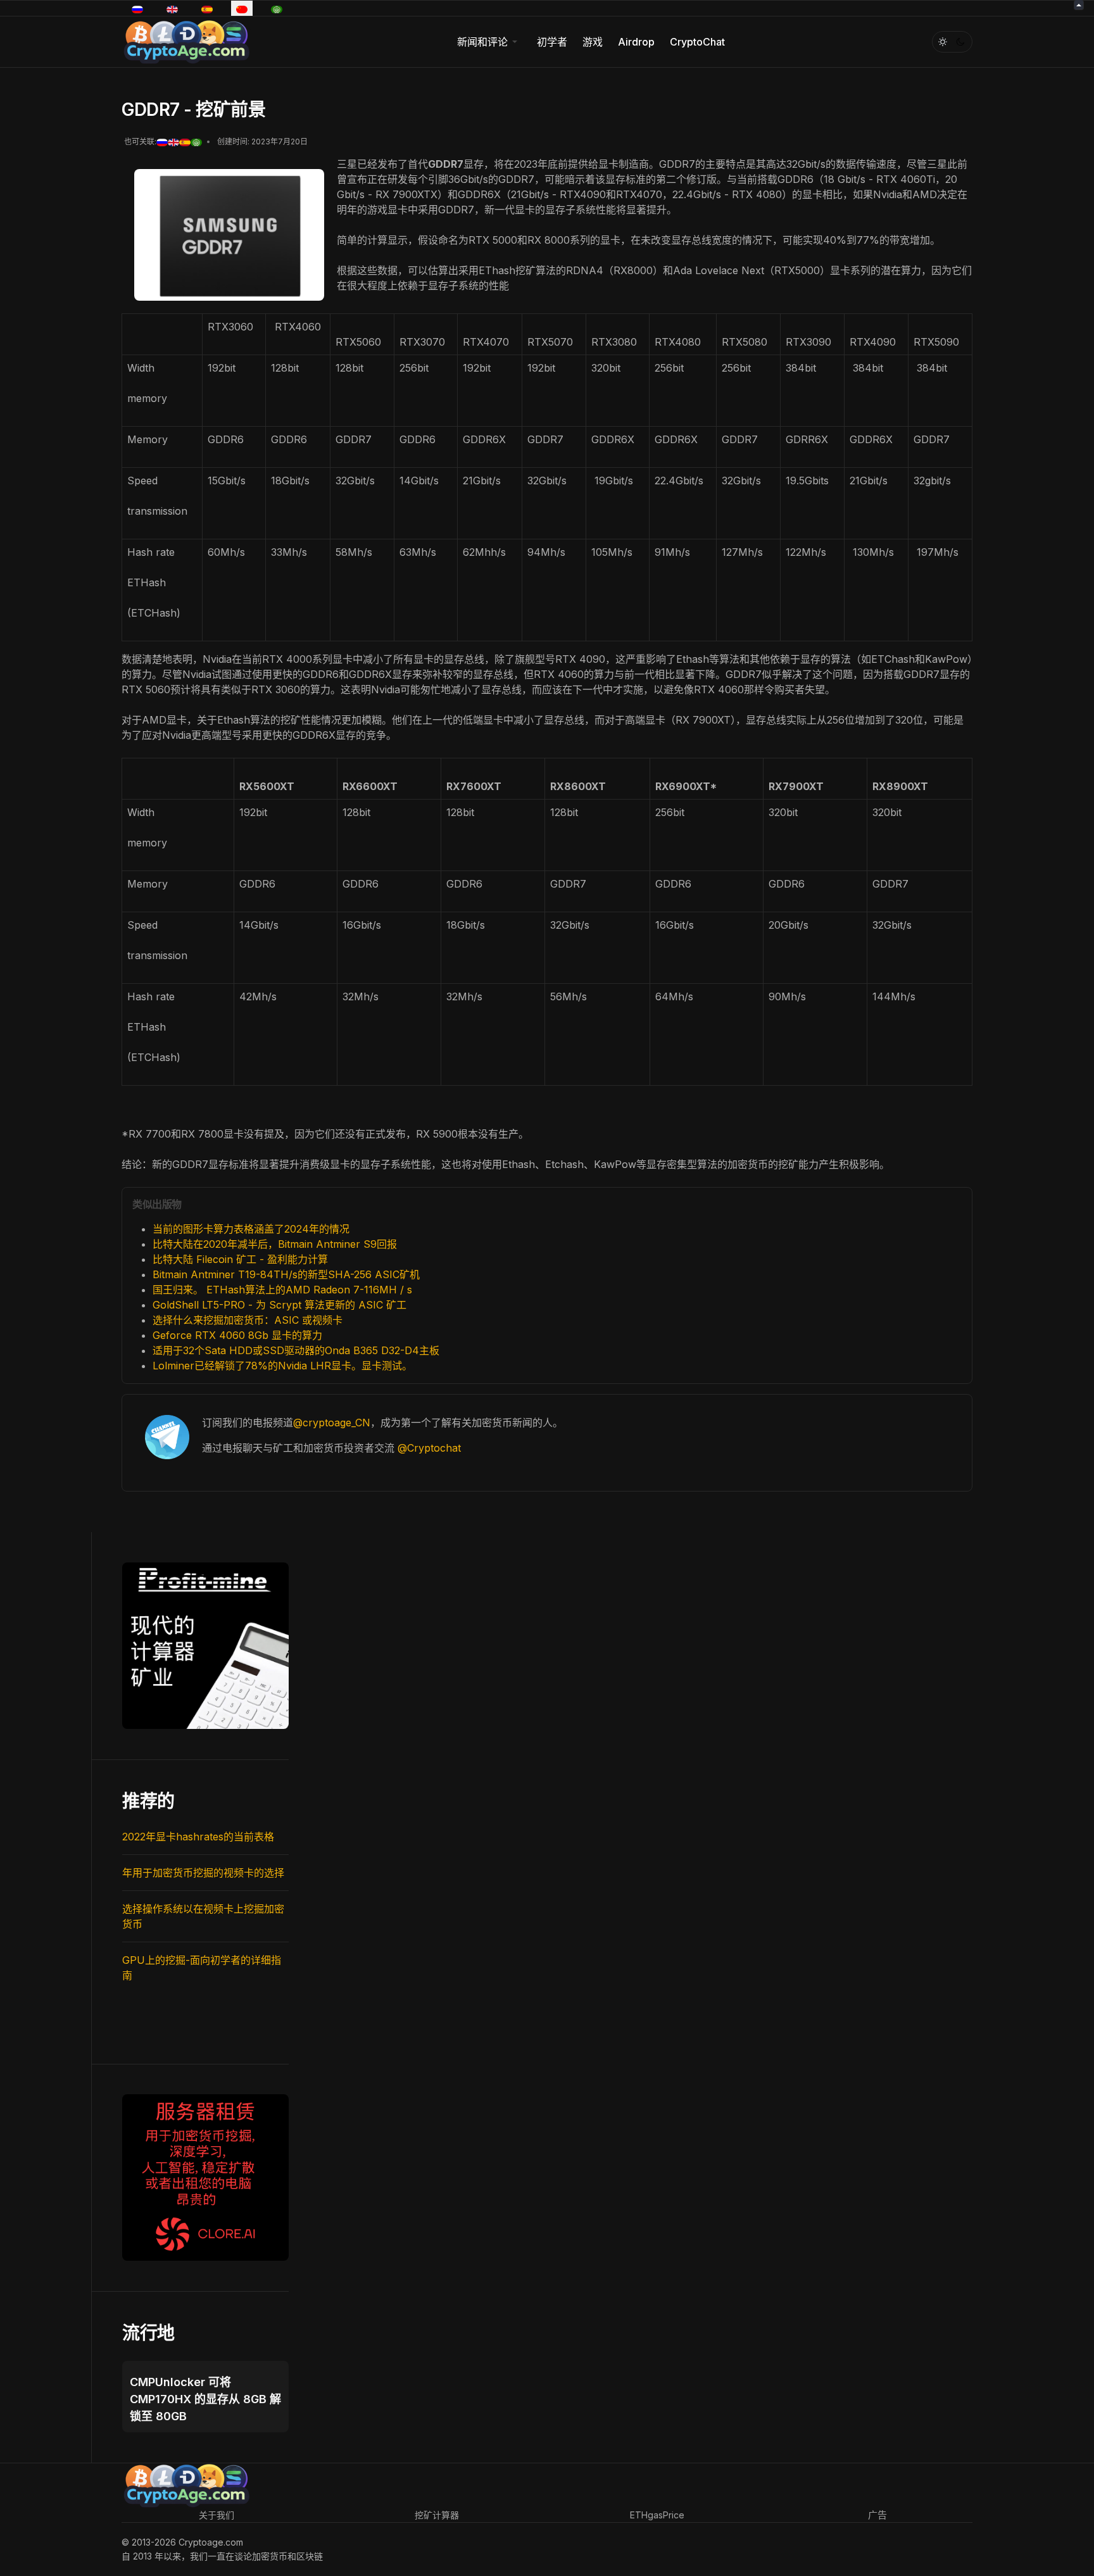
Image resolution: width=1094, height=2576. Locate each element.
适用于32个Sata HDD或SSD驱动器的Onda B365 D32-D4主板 (296, 1350)
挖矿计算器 (437, 2515)
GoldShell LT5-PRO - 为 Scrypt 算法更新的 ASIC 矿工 (280, 1305)
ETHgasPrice (657, 2515)
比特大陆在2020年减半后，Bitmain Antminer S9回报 (275, 1244)
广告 (877, 2515)
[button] (489, 42)
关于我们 (217, 2515)
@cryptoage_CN (332, 1423)
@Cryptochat (429, 1448)
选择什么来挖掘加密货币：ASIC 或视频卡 (248, 1320)
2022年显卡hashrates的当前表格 (198, 1837)
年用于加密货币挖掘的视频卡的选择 (203, 1873)
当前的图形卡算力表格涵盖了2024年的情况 (251, 1229)
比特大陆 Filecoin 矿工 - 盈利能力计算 (240, 1259)
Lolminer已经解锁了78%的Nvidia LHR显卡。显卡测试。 (282, 1366)
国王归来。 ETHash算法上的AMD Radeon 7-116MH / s (282, 1290)
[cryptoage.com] (186, 40)
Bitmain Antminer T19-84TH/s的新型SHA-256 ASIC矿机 (286, 1274)
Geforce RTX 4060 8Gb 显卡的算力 (237, 1335)
